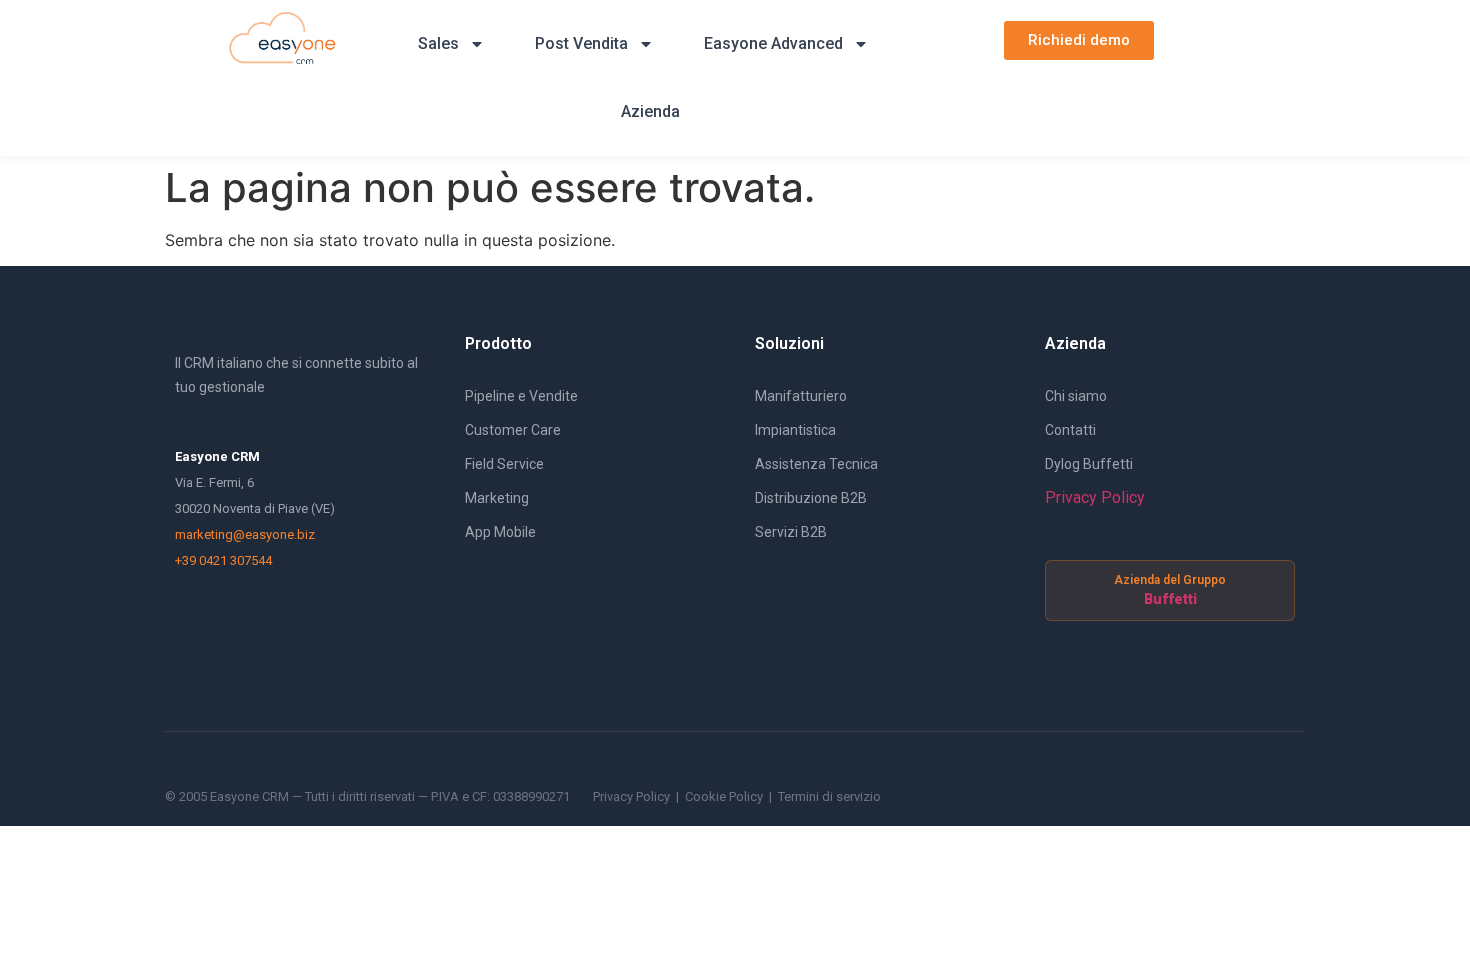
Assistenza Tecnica (816, 464)
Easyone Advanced (773, 43)
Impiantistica (795, 430)
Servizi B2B (791, 532)
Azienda (650, 111)
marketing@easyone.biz (245, 534)
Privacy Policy (1095, 497)
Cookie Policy (724, 796)
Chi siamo (1076, 396)
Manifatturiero (801, 396)
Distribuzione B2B (811, 498)
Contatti (1070, 430)
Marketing (497, 498)
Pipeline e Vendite (521, 396)
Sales (438, 43)
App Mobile (500, 532)
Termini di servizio (829, 796)
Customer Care (513, 430)
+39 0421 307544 (223, 560)
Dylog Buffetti (1089, 464)
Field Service (504, 464)
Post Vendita (581, 43)
